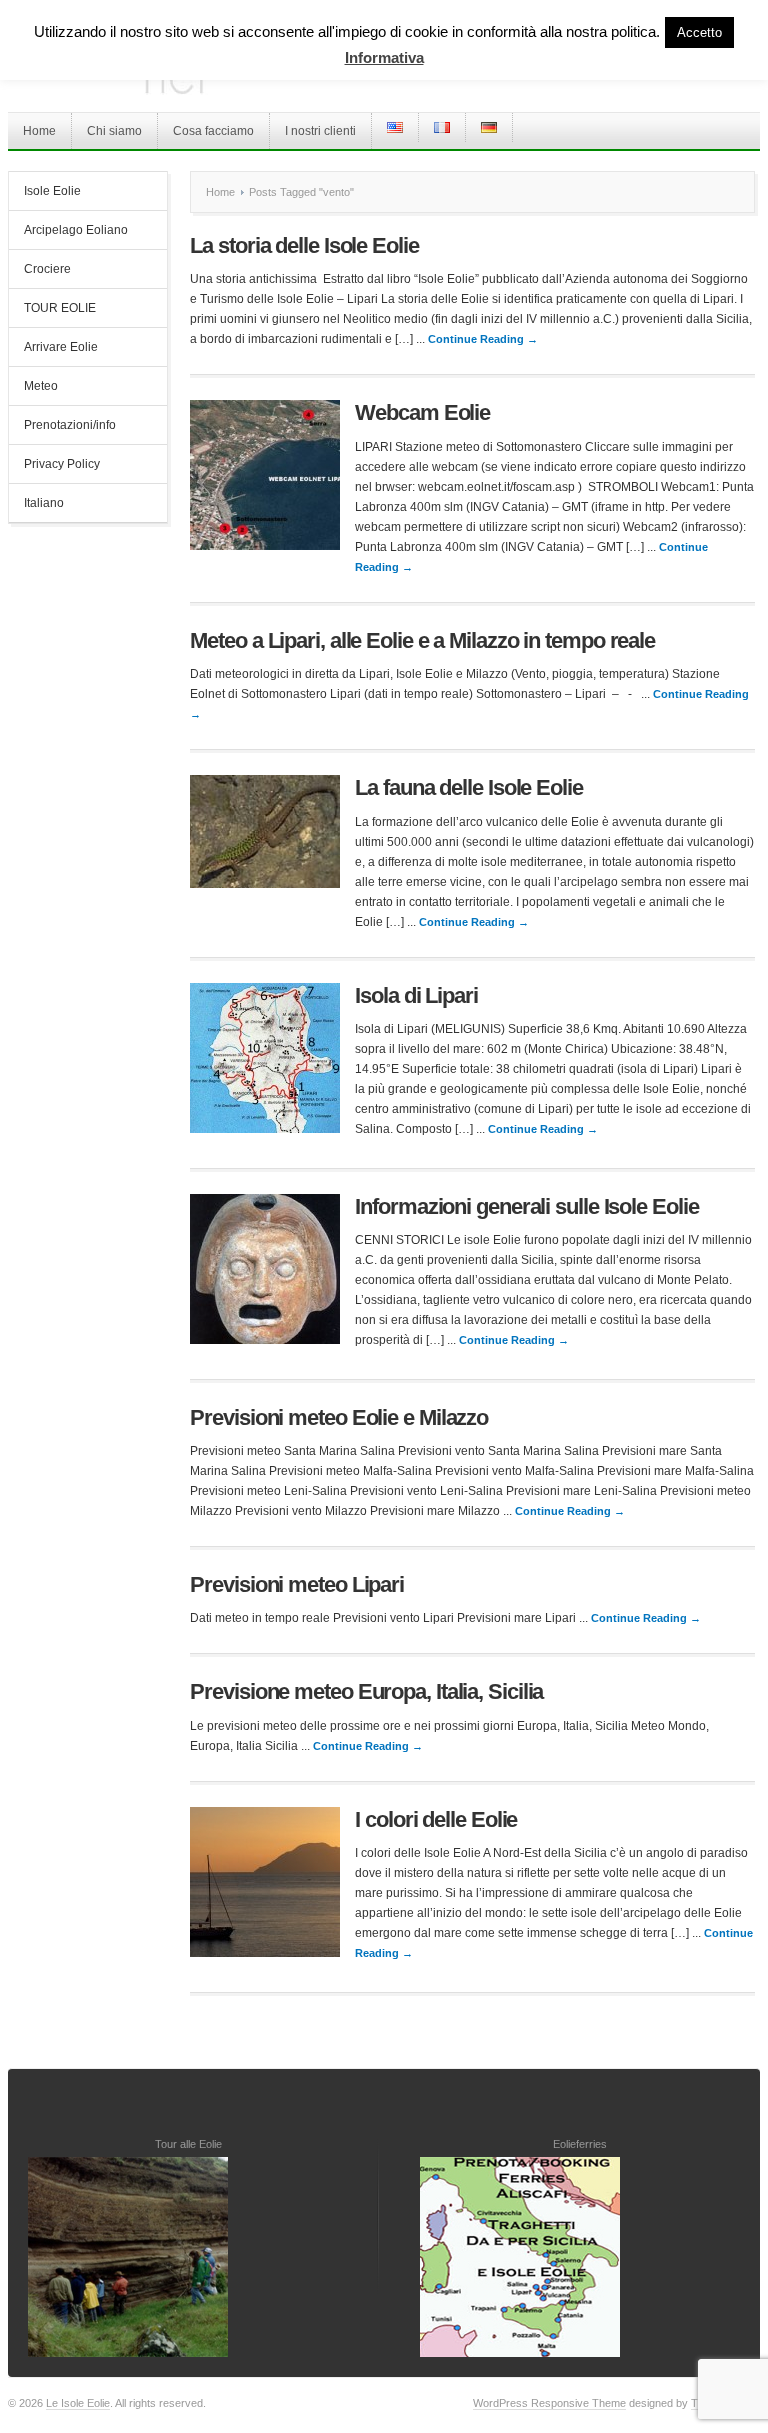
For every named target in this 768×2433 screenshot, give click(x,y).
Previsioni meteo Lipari (297, 1584)
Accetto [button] (699, 32)
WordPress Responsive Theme (549, 2403)
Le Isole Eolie (78, 2403)
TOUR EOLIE (60, 308)
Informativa (384, 57)
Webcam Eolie (422, 412)
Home (39, 131)
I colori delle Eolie (436, 1819)
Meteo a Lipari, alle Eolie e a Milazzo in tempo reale (422, 640)
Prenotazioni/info (70, 425)
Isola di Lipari (416, 995)
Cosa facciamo (213, 131)
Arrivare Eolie (61, 347)
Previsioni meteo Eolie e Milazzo (339, 1417)
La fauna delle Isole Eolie (468, 787)
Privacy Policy (62, 464)
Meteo (41, 386)
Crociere (47, 269)
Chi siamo (114, 131)
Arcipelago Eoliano (76, 230)
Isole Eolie (52, 191)
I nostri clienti (320, 131)
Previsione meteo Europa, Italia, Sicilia (366, 1691)
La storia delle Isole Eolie (304, 245)
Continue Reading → (483, 339)
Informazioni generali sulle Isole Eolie (526, 1206)
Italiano (44, 503)
